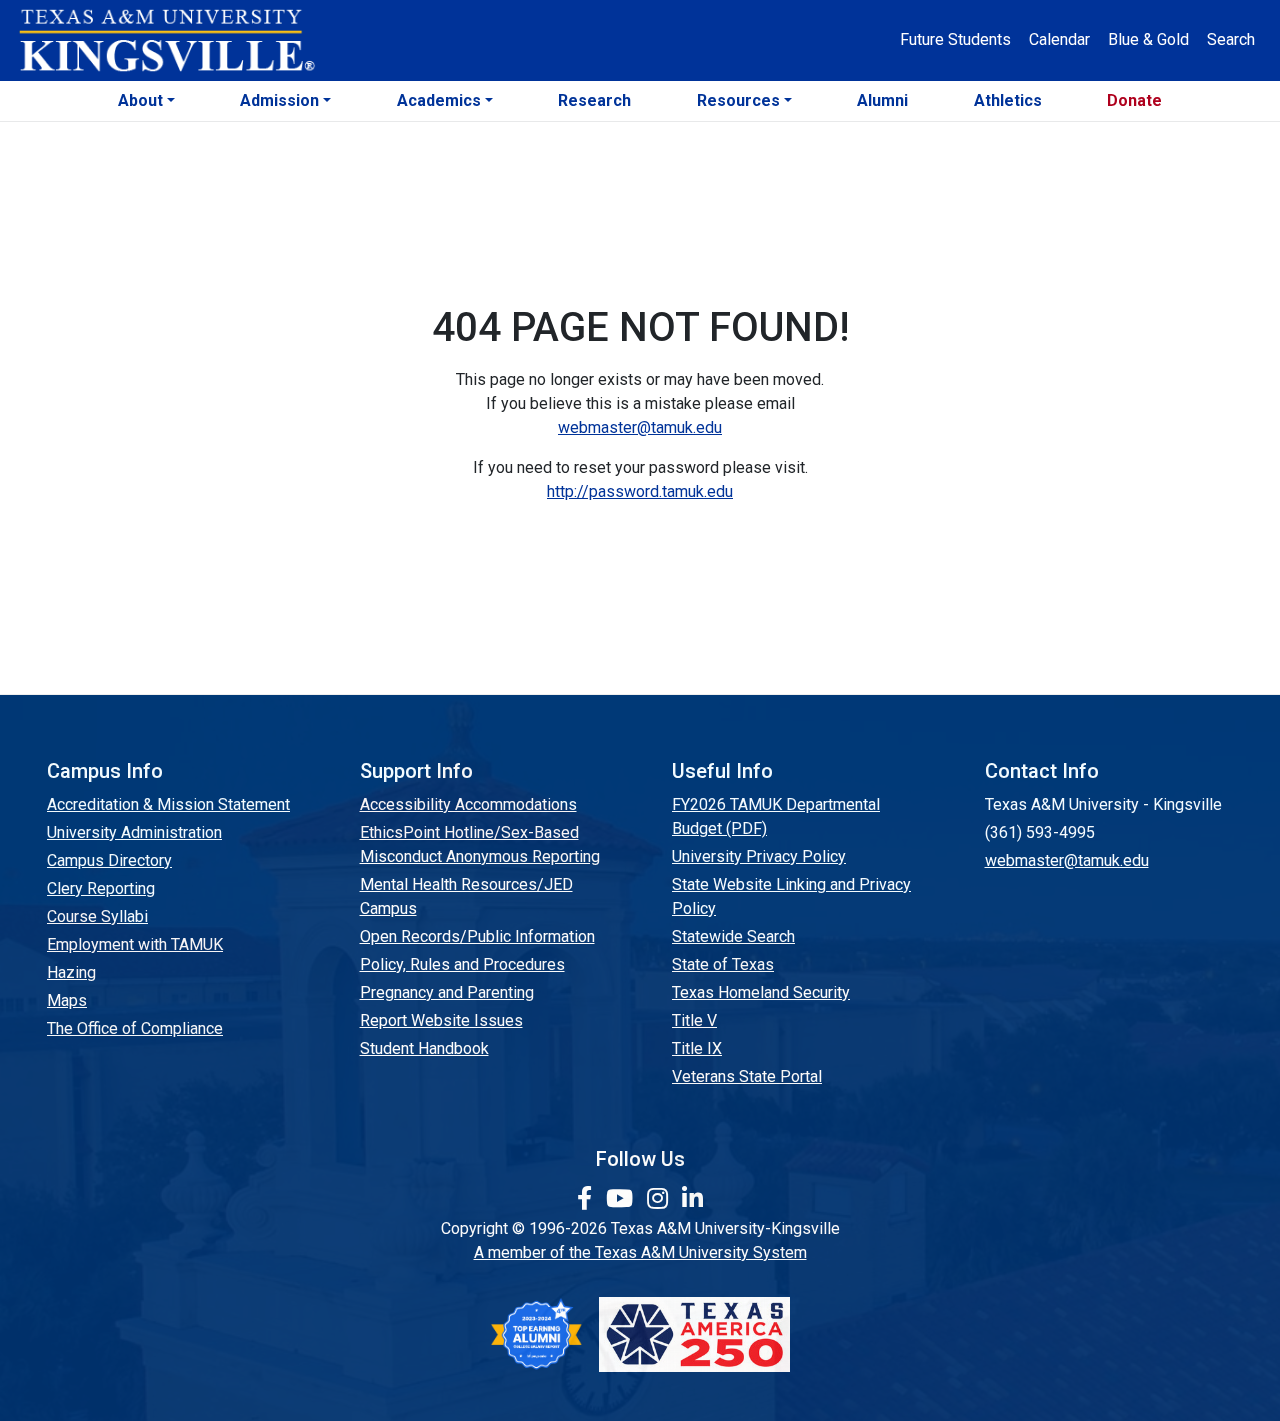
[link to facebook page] (587, 1199)
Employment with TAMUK (135, 944)
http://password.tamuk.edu (640, 491)
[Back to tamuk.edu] (166, 41)
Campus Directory (109, 860)
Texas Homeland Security (761, 992)
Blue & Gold (1148, 39)
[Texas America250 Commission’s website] (694, 1334)
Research (594, 100)
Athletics (1008, 100)
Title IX (697, 1048)
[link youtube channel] (622, 1199)
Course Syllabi (97, 916)
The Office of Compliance (135, 1028)
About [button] (140, 100)
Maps (67, 1000)
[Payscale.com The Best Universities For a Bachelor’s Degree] (536, 1334)
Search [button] (1231, 39)
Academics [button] (439, 100)
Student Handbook (424, 1048)
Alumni (882, 100)
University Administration (134, 832)
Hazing (71, 972)
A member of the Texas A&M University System (640, 1252)
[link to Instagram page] (660, 1199)
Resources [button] (738, 100)
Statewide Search (733, 936)
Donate (1134, 100)
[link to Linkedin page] (692, 1199)
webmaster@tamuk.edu (640, 427)
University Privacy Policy (759, 856)
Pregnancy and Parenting (447, 992)
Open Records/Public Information (477, 936)
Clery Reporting (101, 888)
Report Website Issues (441, 1020)
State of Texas (723, 964)
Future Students (955, 39)
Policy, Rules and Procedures (462, 964)
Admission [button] (279, 100)
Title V (694, 1020)
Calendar (1059, 39)
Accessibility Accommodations (468, 804)
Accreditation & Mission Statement (168, 804)
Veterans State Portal (747, 1076)
